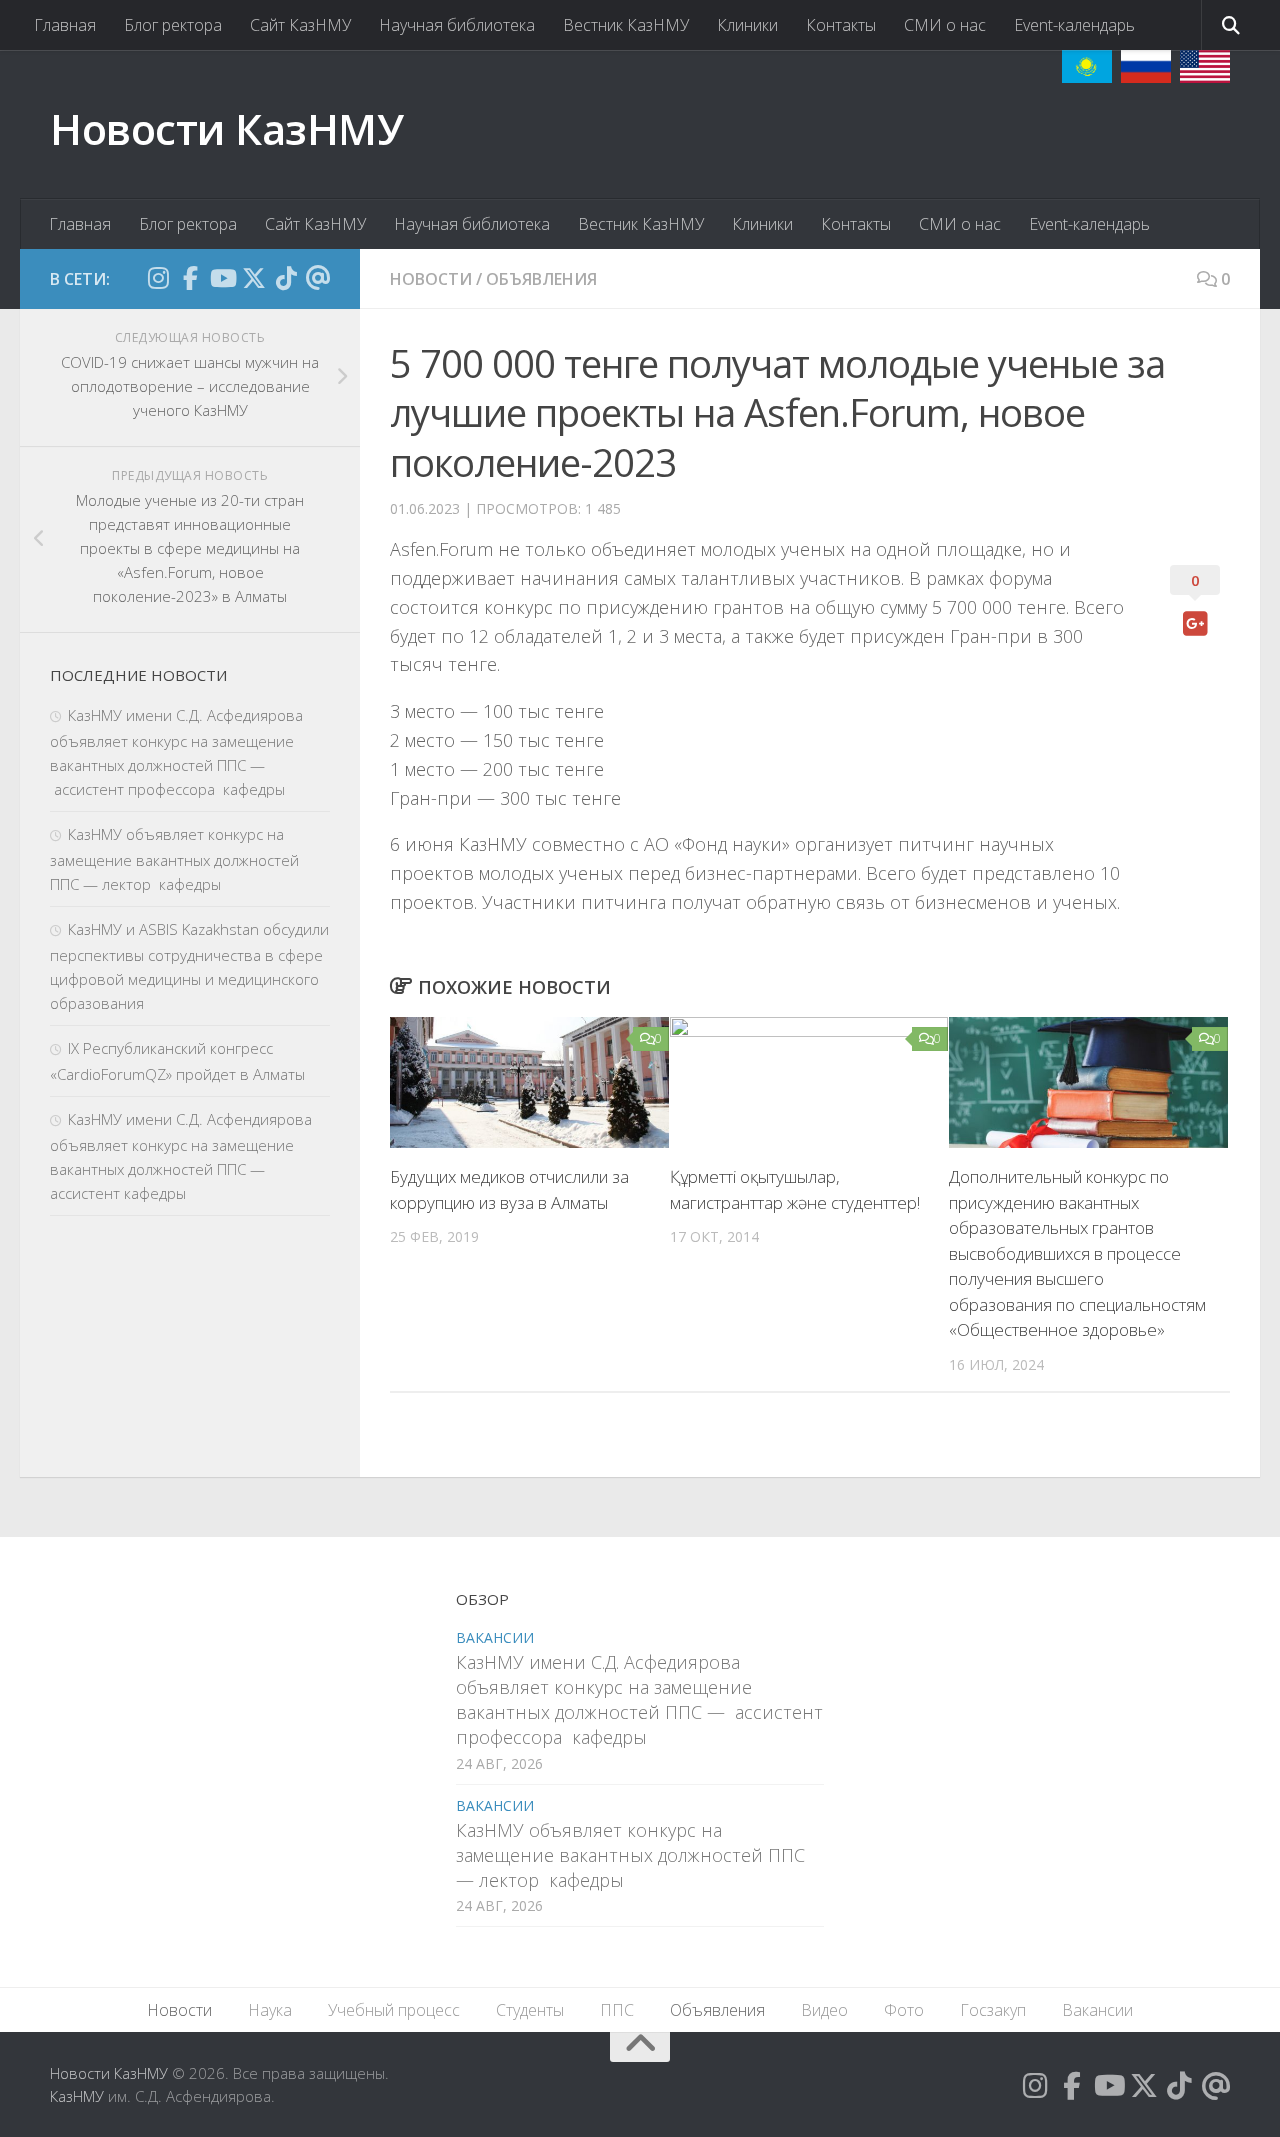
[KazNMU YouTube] (222, 278)
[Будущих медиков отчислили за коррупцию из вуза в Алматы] (529, 1082)
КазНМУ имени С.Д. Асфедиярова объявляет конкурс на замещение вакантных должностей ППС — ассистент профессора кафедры (639, 1700)
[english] (1205, 66)
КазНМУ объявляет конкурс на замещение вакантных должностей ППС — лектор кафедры (174, 859)
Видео (824, 2010)
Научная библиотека (457, 25)
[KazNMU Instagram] (158, 278)
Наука (270, 2010)
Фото (904, 2010)
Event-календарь (1074, 25)
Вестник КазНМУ (626, 25)
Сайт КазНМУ (300, 25)
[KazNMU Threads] (318, 278)
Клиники (747, 25)
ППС (617, 2010)
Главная (65, 25)
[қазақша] (1087, 66)
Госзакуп (993, 2010)
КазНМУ (77, 2096)
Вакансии (495, 1637)
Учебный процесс (394, 2010)
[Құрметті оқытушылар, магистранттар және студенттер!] (809, 1082)
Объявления (541, 279)
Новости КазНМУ (226, 128)
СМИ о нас (945, 25)
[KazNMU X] (254, 278)
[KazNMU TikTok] (286, 278)
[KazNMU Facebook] (190, 278)
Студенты (530, 2010)
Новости (431, 279)
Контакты (841, 25)
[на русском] (1146, 66)
